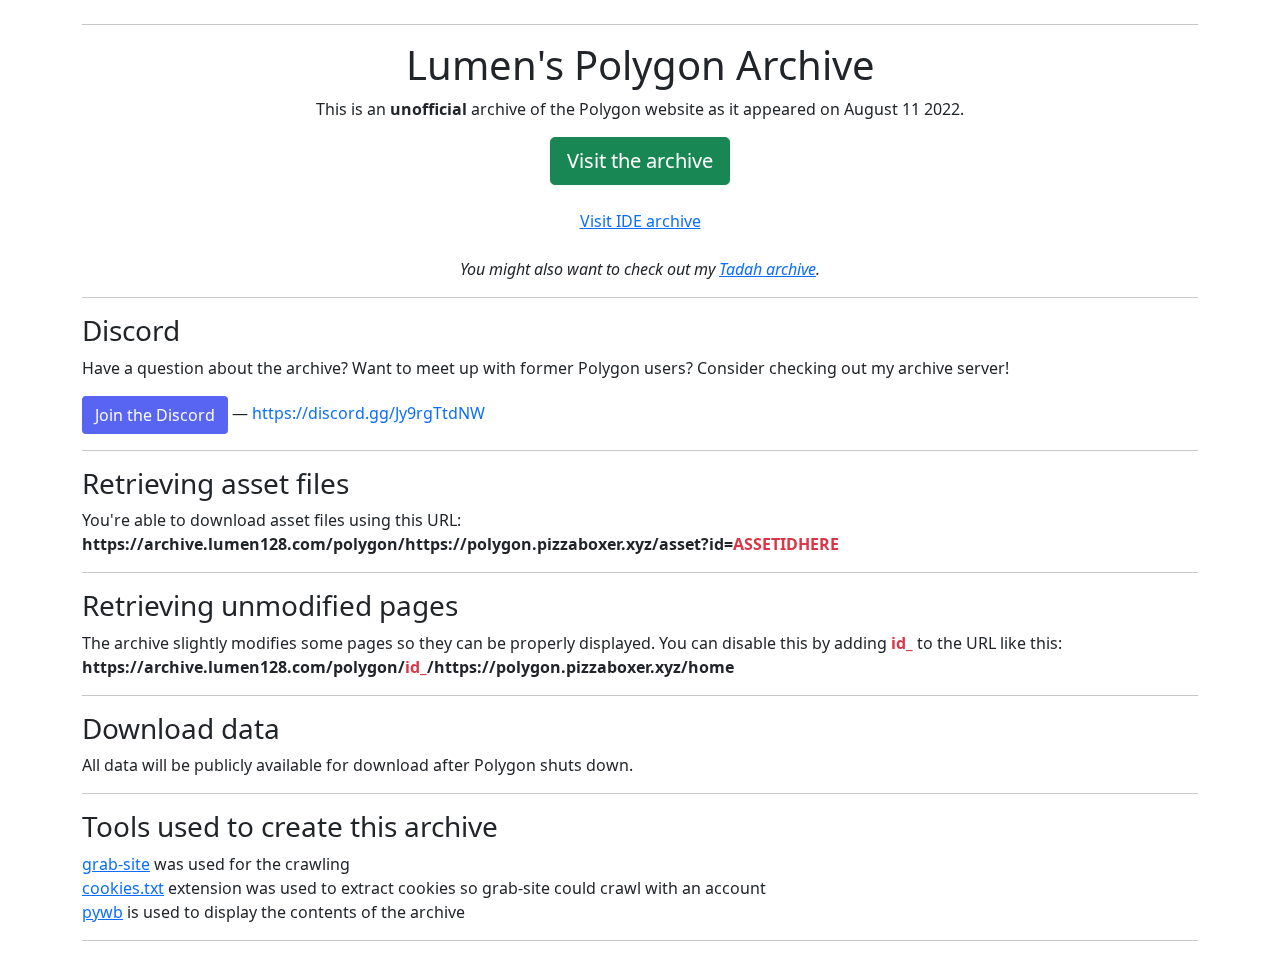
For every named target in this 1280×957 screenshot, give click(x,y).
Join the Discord (155, 415)
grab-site (116, 864)
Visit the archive (640, 160)
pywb (102, 912)
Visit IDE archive (640, 221)
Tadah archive (767, 269)
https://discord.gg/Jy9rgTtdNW (368, 413)
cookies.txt (123, 888)
